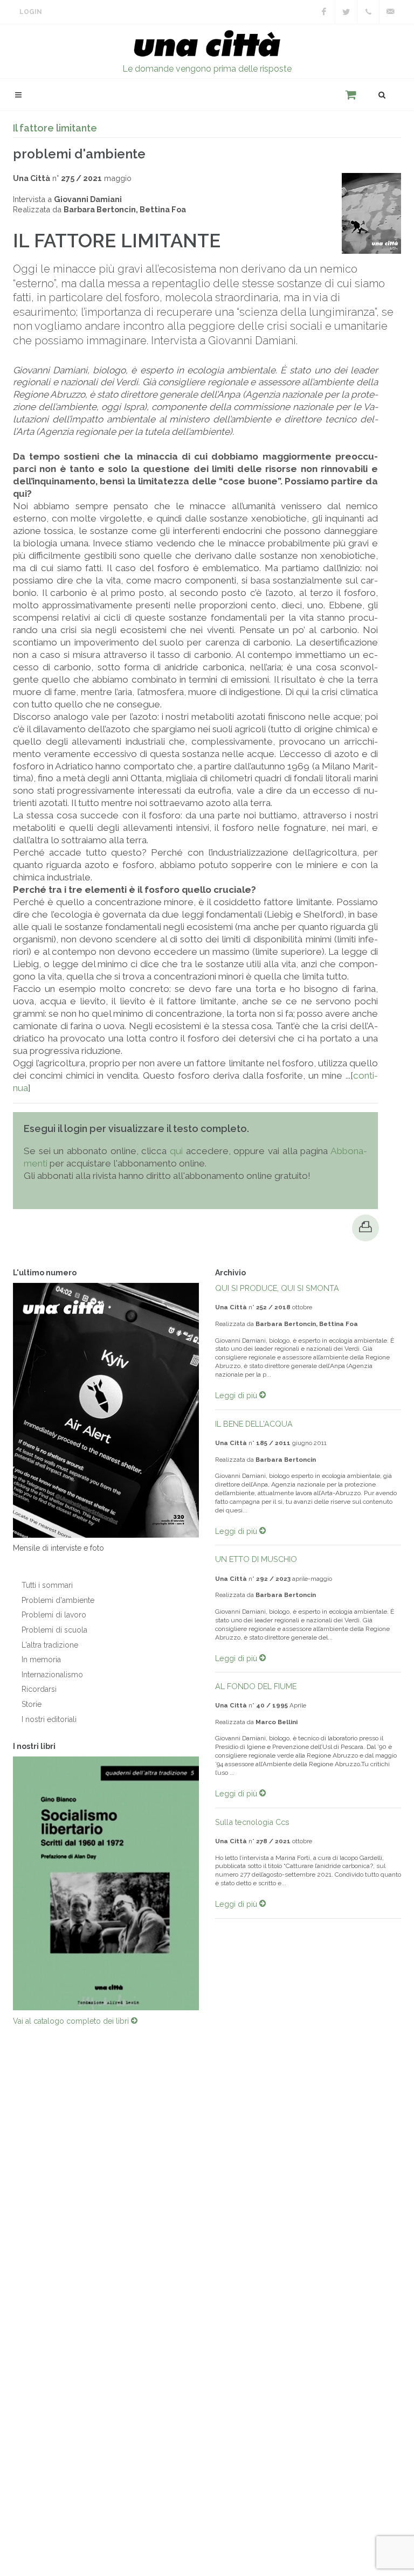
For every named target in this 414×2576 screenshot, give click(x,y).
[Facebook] (324, 12)
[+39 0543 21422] (368, 12)
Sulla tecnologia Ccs (252, 1822)
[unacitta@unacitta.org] (390, 12)
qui (176, 1151)
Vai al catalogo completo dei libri (72, 2021)
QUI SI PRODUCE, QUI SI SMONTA (277, 1288)
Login (31, 12)
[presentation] (209, 1883)
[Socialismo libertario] (106, 1883)
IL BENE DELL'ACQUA (254, 1424)
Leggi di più (237, 1395)
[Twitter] (346, 12)
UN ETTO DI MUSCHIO (256, 1559)
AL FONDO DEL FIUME (256, 1686)
